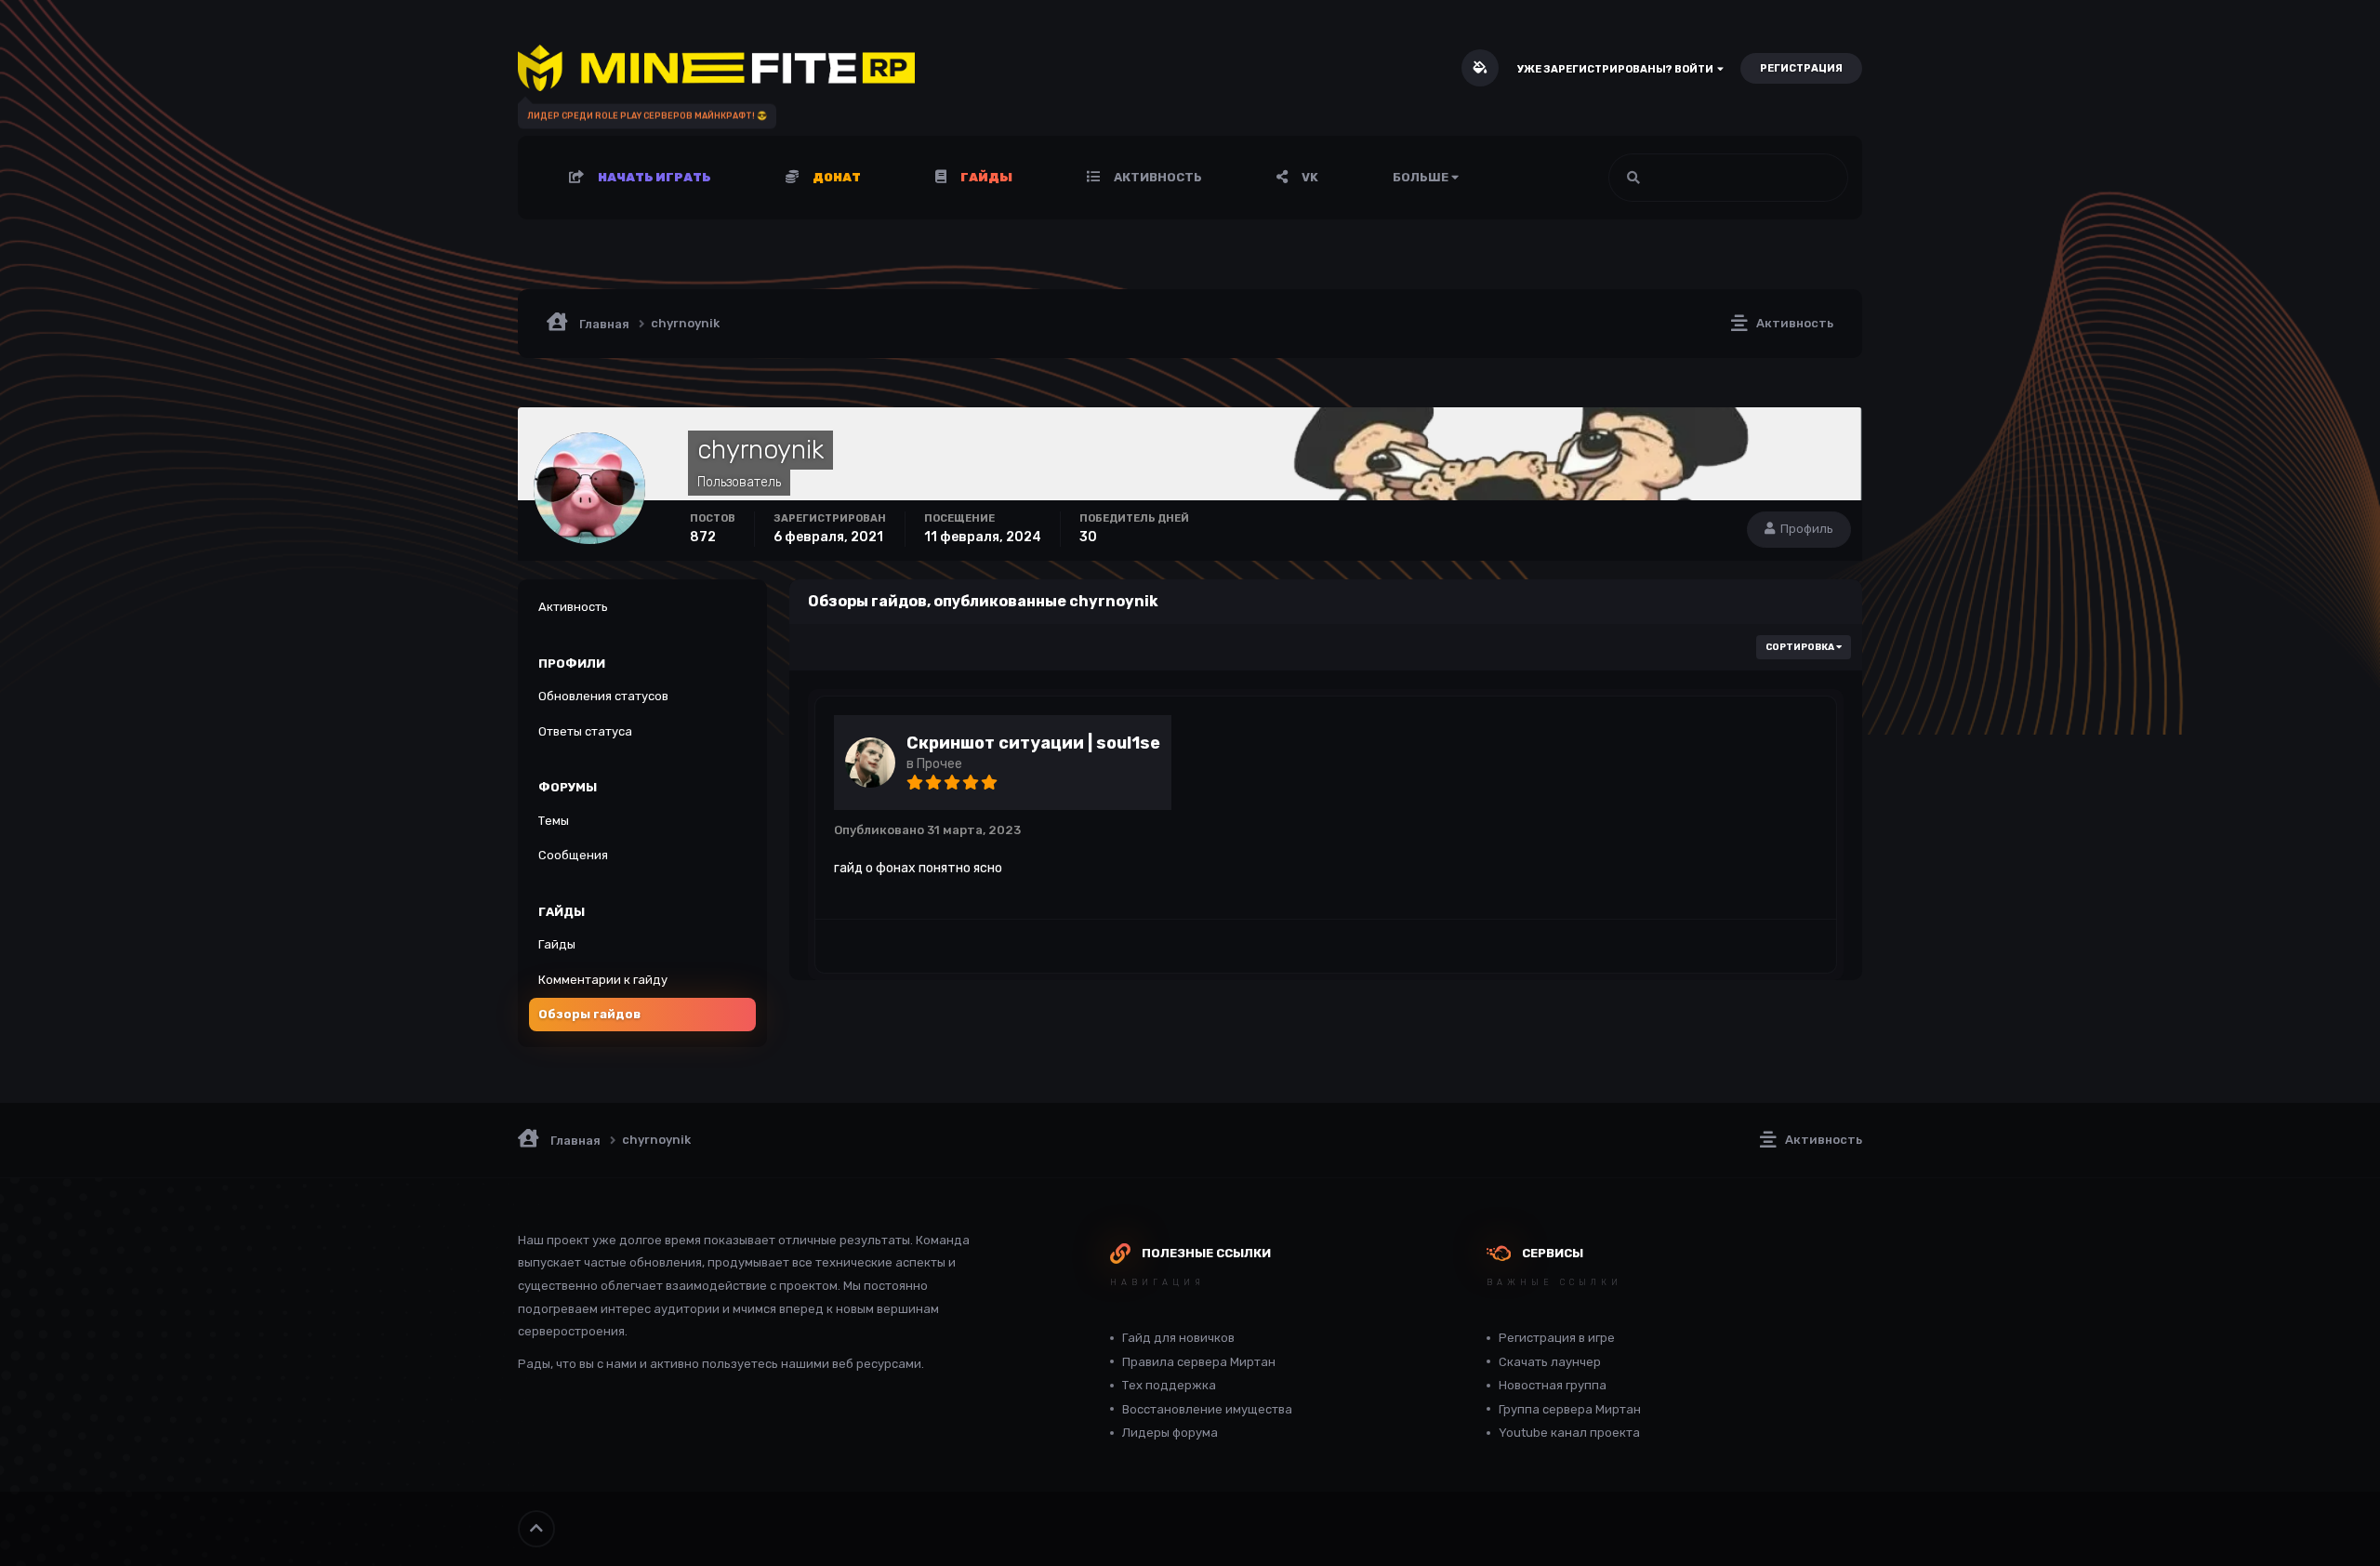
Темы (554, 821)
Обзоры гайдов (589, 1014)
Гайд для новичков (1178, 1338)
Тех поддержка (1169, 1385)
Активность (1157, 177)
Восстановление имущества (1207, 1409)
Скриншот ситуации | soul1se (1033, 743)
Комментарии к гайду (603, 980)
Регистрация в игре (1557, 1338)
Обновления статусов (1764, 178)
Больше (1421, 177)
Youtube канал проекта (1569, 1433)
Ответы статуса (585, 731)
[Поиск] (1633, 178)
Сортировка (1801, 647)
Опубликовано (927, 830)
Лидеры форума (1170, 1433)
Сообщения (573, 855)
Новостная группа (1553, 1385)
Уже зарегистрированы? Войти (1617, 69)
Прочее (939, 764)
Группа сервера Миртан (1570, 1409)
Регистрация (1801, 68)
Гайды (557, 944)
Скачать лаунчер (1550, 1362)
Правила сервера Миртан (1199, 1362)
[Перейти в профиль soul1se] (870, 763)
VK (1309, 177)
